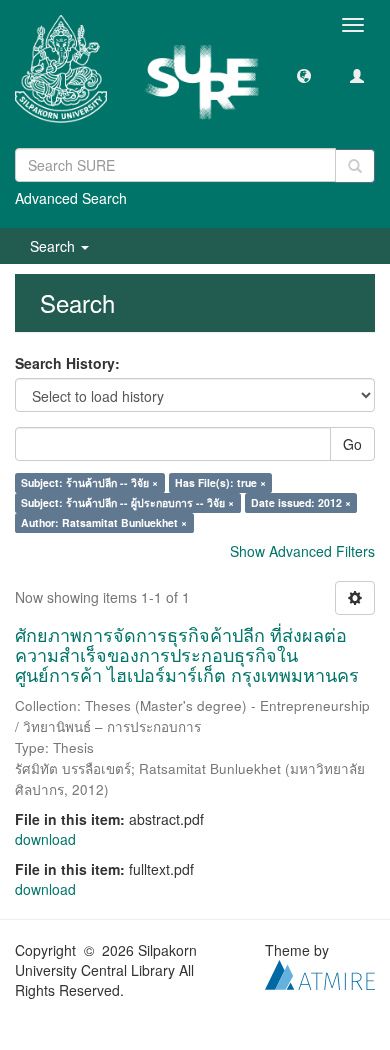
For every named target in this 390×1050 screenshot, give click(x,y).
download (45, 839)
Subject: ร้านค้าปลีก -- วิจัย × (89, 482)
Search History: (67, 363)
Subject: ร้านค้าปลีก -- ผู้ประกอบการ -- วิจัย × (127, 502)
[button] (304, 75)
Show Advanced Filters (302, 551)
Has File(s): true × (220, 482)
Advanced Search (71, 198)
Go (352, 444)
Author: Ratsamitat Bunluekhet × (104, 522)
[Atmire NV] (320, 973)
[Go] (355, 166)
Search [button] (54, 246)
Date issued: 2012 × (301, 502)
